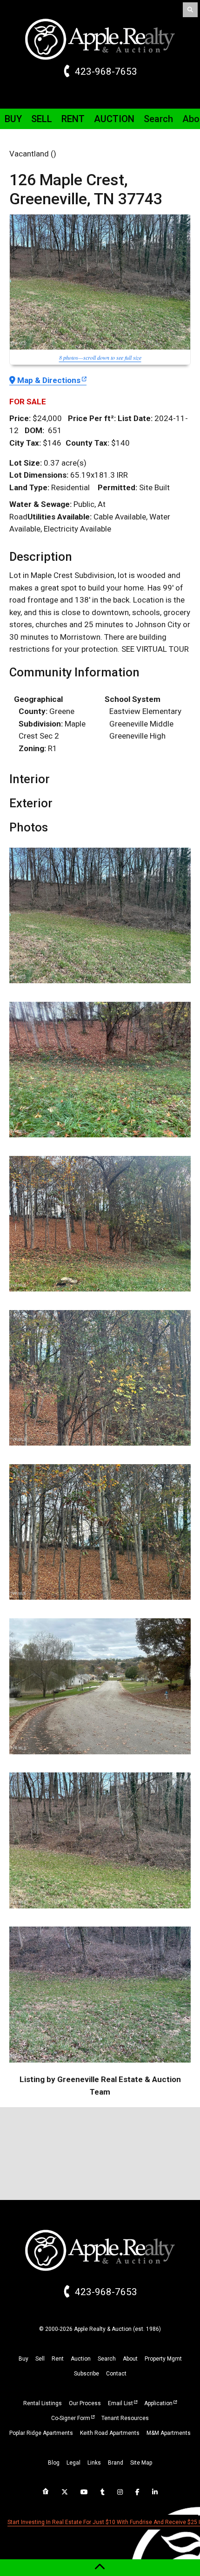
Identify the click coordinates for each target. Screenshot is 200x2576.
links (94, 2463)
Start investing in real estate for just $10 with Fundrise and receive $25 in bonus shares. (103, 2522)
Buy (13, 119)
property (163, 2359)
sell (40, 2359)
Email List (120, 2403)
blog (54, 2463)
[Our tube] (84, 2492)
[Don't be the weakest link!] (155, 2492)
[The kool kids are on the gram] (120, 2492)
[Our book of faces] (137, 2492)
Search (158, 119)
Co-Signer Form (71, 2418)
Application (158, 2403)
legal (73, 2463)
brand (116, 2463)
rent (58, 2359)
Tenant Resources (125, 2418)
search (107, 2359)
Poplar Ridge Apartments (41, 2433)
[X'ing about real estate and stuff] (65, 2492)
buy (23, 2359)
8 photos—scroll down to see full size (100, 357)
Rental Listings (43, 2403)
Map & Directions (49, 380)
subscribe (87, 2374)
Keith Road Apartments (110, 2433)
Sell (42, 119)
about (130, 2359)
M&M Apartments (169, 2433)
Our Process (85, 2403)
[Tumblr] (103, 2492)
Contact (116, 2374)
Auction (114, 119)
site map (141, 2463)
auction (81, 2359)
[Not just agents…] (46, 2492)
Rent (73, 119)
